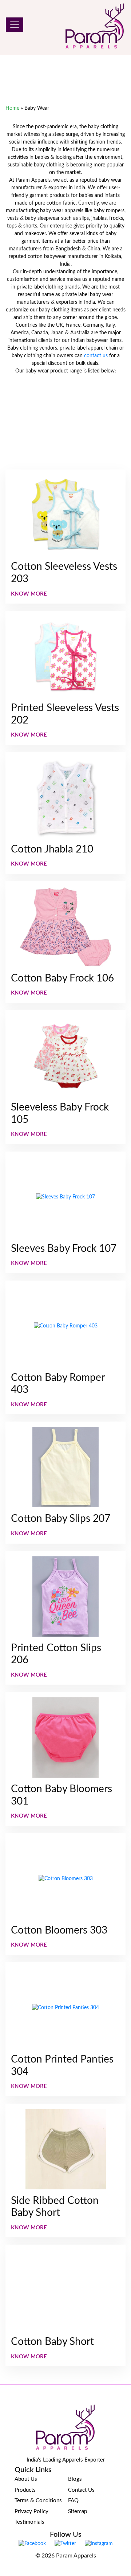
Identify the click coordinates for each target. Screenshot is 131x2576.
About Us (26, 2479)
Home (12, 108)
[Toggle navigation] (15, 25)
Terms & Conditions (38, 2501)
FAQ (73, 2501)
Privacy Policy (31, 2512)
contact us (96, 356)
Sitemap (78, 2512)
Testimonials (29, 2522)
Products (25, 2490)
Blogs (75, 2479)
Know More (29, 594)
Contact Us (81, 2490)
